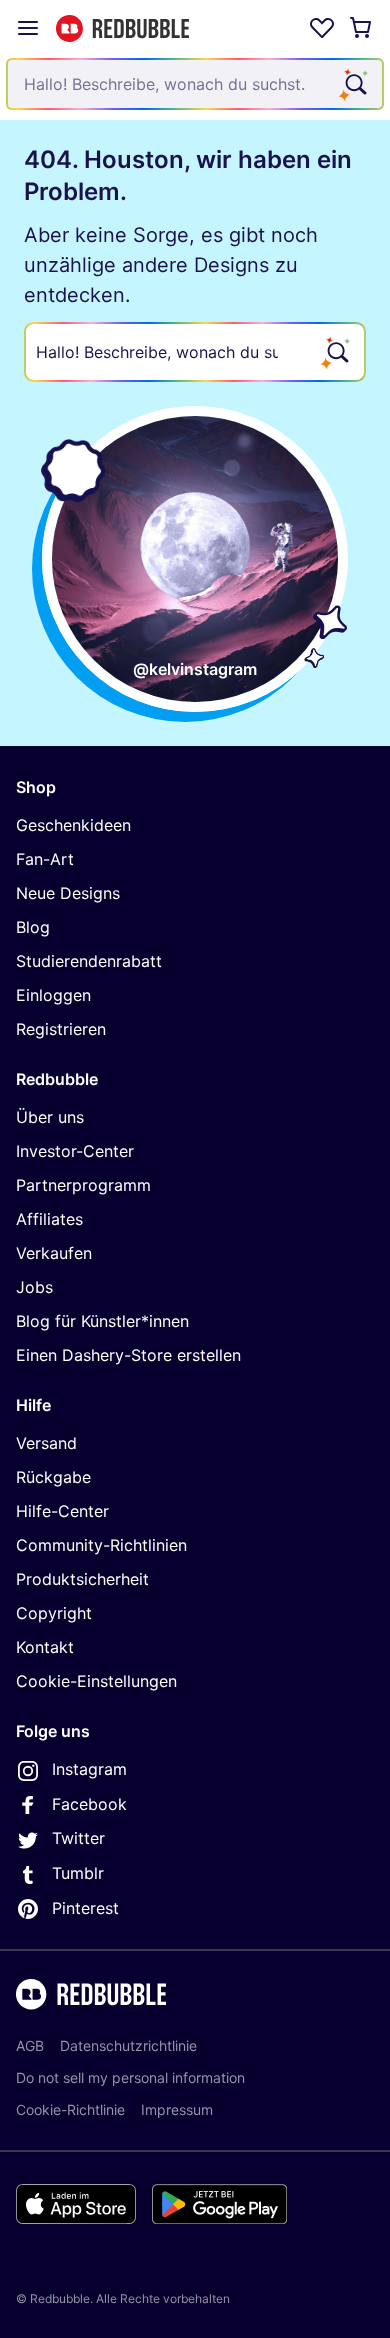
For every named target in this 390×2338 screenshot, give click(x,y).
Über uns (50, 1117)
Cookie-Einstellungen (96, 1681)
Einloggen (53, 995)
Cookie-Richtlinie (70, 2109)
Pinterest (85, 1908)
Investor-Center (75, 1151)
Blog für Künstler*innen (102, 1321)
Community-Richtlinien (101, 1545)
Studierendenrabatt (89, 961)
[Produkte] (28, 28)
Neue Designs (68, 893)
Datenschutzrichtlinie (128, 2045)
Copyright (54, 1613)
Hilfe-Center (62, 1511)
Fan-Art (45, 859)
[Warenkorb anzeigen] (362, 28)
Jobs (34, 1287)
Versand (46, 1443)
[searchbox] (195, 352)
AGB (30, 2045)
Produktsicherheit (82, 1579)
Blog (33, 927)
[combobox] (195, 84)
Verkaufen (54, 1253)
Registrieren (61, 1029)
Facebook (89, 1804)
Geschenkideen (73, 825)
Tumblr (78, 1873)
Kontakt (45, 1647)
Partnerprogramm (83, 1185)
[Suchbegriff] (354, 84)
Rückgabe (53, 1477)
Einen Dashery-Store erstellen (128, 1355)
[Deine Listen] (322, 28)
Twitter (78, 1838)
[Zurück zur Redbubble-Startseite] (122, 28)
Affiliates (49, 1219)
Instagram (89, 1769)
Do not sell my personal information (130, 2077)
